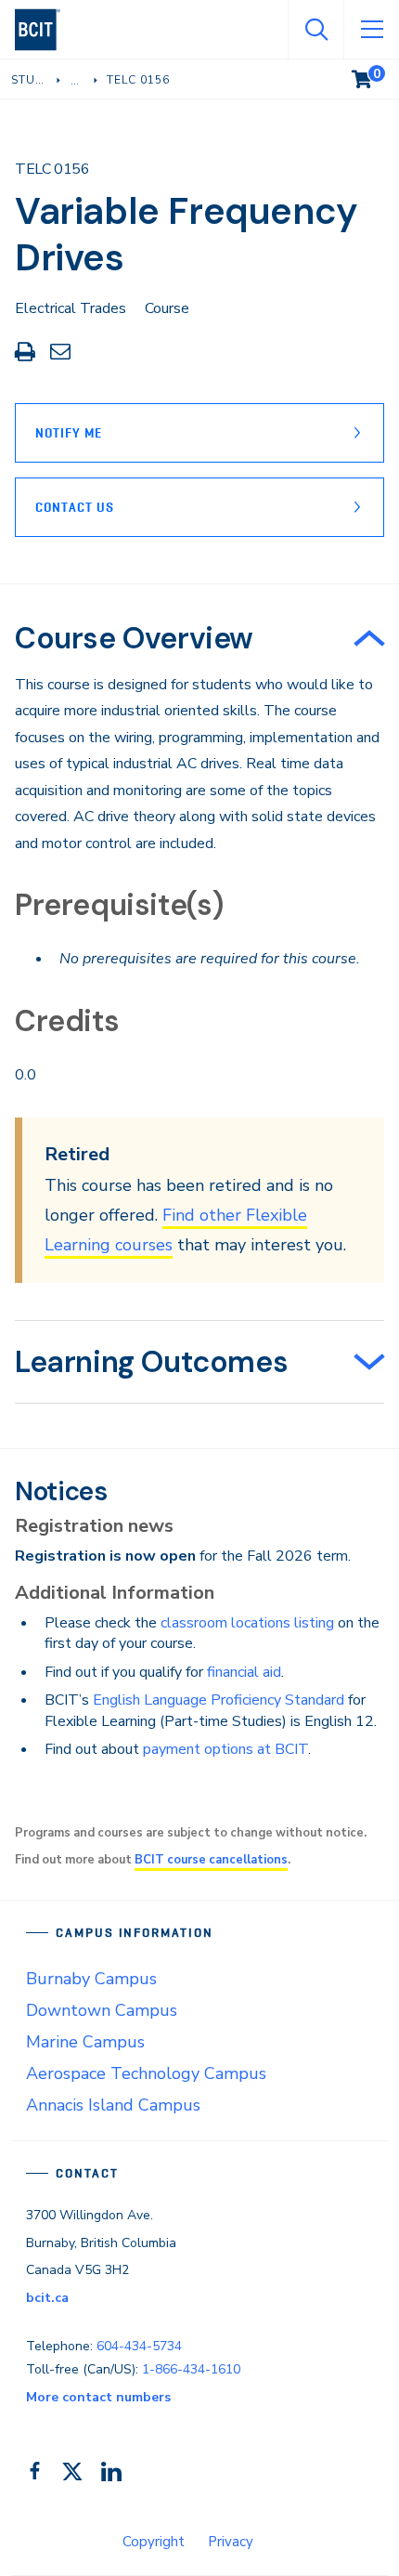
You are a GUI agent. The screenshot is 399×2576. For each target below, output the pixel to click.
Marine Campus (85, 2042)
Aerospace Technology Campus (146, 2073)
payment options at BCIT (225, 1749)
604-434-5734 (139, 2346)
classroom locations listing (247, 1623)
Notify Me (69, 433)
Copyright (154, 2542)
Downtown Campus (102, 2010)
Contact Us (75, 507)
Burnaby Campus (91, 1979)
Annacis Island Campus (113, 2105)
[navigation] (45, 30)
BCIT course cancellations (211, 1860)
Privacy (231, 2542)
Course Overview (134, 638)
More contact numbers (98, 2397)
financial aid (244, 1672)
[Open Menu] (371, 30)
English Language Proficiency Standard (219, 1700)
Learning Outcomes (151, 1362)
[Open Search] (315, 30)
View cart (375, 75)
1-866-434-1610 (191, 2369)
